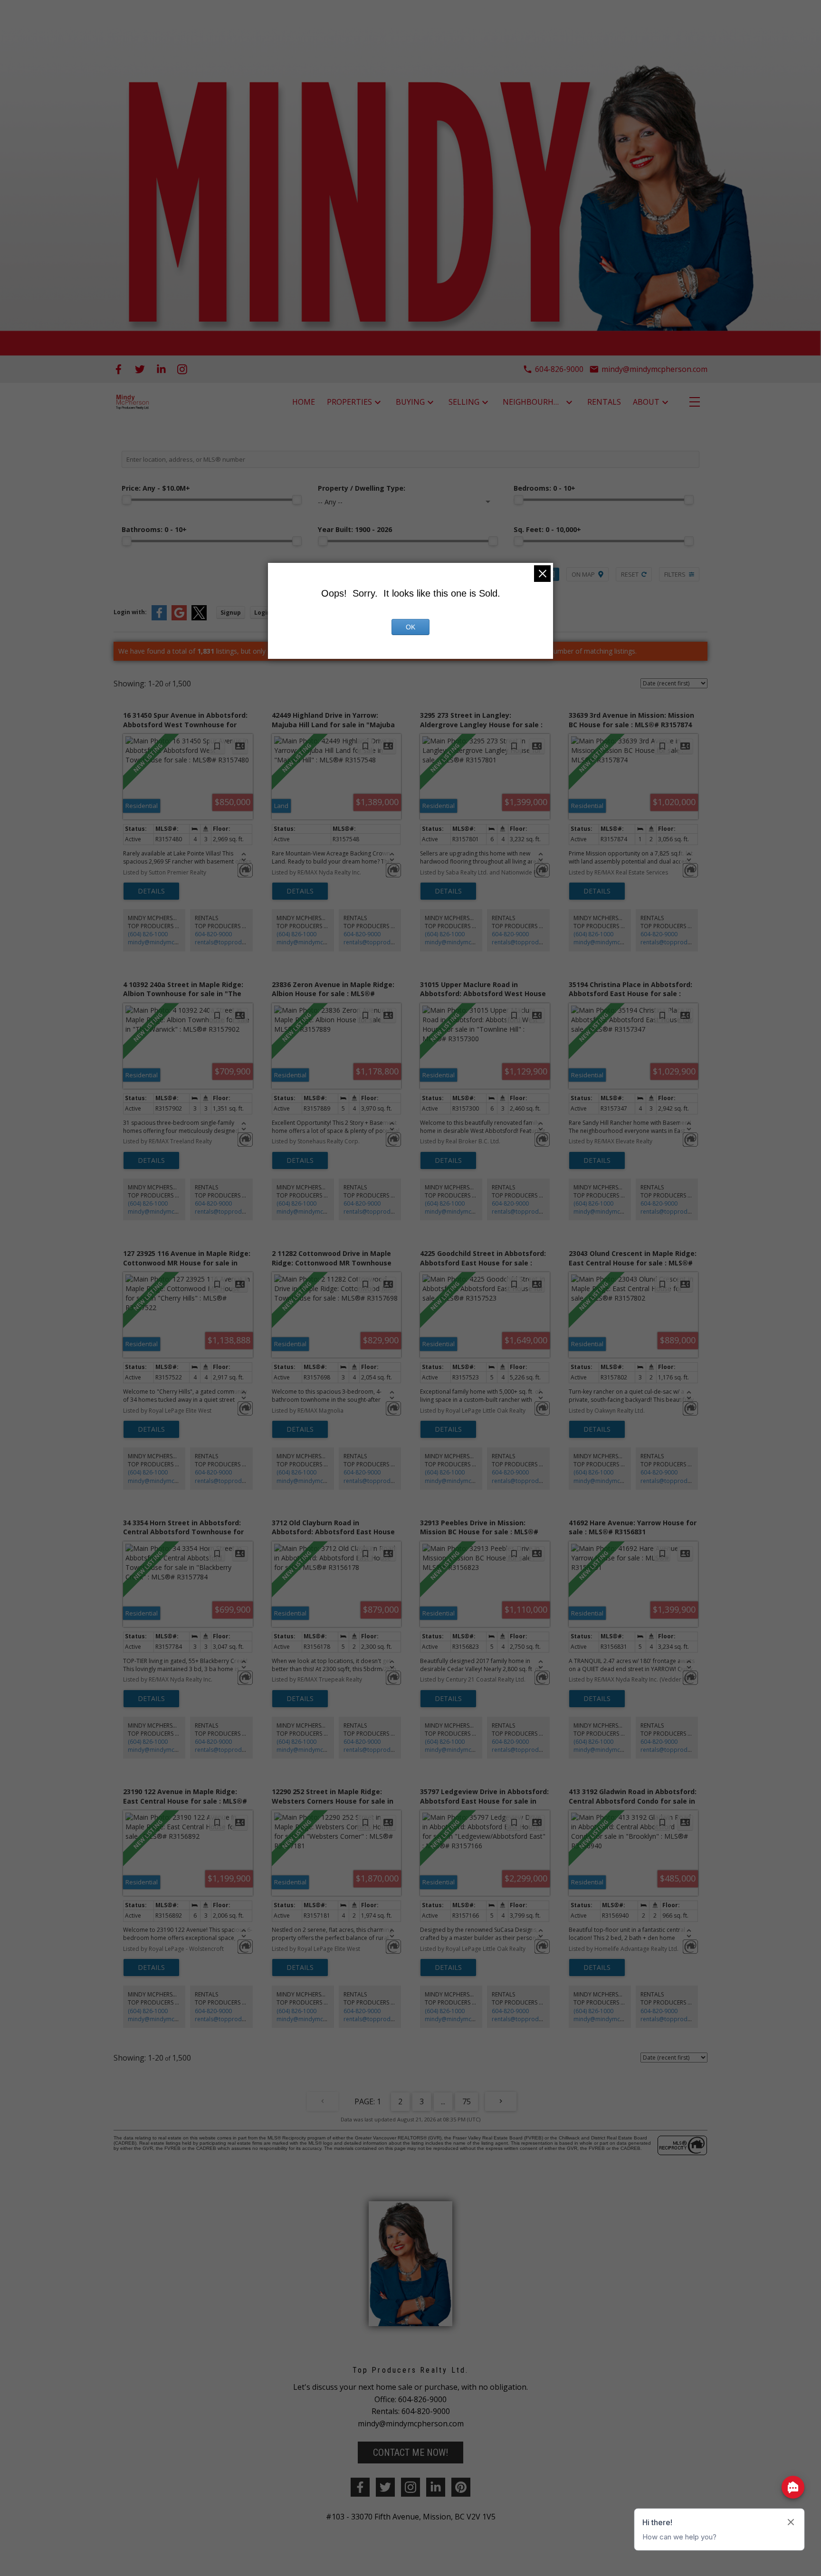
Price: (156, 488)
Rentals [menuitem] (604, 402)
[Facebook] (119, 369)
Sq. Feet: (547, 529)
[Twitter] (140, 369)
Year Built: (355, 529)
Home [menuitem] (304, 402)
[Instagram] (182, 369)
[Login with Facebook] (159, 618)
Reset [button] (630, 574)
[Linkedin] (436, 2487)
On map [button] (583, 574)
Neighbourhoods (533, 402)
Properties (349, 402)
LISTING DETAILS (151, 891)
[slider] (126, 500)
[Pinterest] (461, 2487)
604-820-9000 (213, 934)
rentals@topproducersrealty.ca (237, 942)
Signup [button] (231, 613)
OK (410, 627)
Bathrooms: (154, 529)
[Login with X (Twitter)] (199, 618)
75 (467, 2101)
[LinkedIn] (161, 369)
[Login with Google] (179, 618)
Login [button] (263, 613)
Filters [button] (675, 574)
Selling (464, 402)
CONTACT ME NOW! (410, 2452)
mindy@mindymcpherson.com (169, 942)
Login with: (130, 612)
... (443, 2101)
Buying (410, 402)
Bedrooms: (544, 488)
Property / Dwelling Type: (362, 488)
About (646, 402)
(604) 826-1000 (148, 934)
